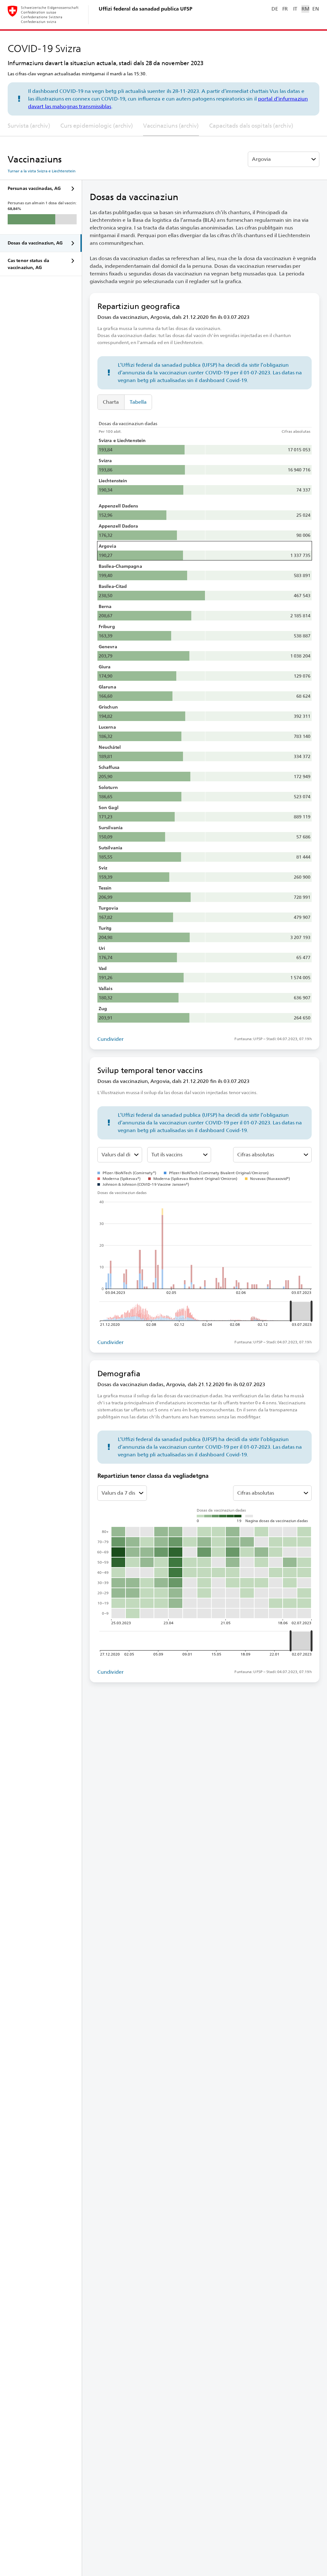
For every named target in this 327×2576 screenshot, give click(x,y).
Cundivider (110, 1039)
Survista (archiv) (29, 126)
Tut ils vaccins (167, 1155)
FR (285, 9)
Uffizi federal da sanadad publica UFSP (145, 9)
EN (316, 9)
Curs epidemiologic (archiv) (97, 126)
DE (275, 9)
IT (295, 9)
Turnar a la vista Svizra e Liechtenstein (42, 171)
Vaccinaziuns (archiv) (171, 126)
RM (305, 9)
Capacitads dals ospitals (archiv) (251, 126)
